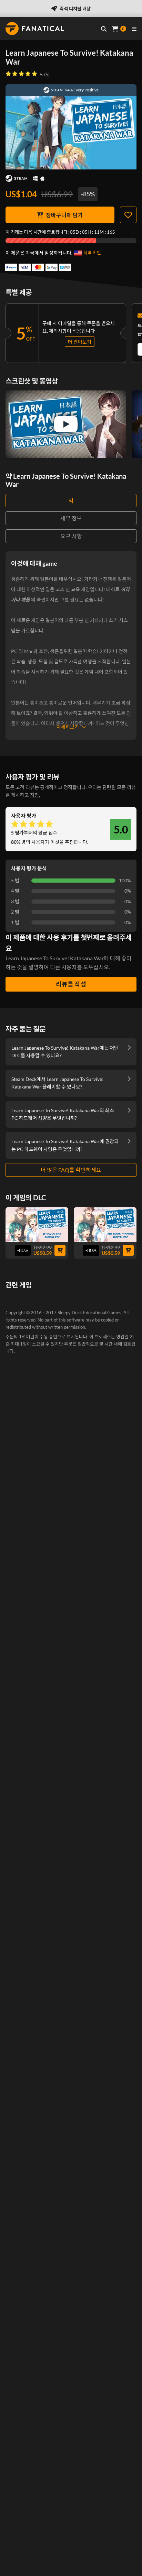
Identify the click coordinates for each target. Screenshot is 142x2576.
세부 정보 (71, 518)
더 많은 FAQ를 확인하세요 (71, 1170)
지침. (35, 795)
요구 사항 (71, 536)
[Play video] (66, 424)
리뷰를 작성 (71, 984)
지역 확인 (92, 253)
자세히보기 (68, 727)
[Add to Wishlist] (128, 215)
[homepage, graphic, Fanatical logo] (35, 29)
